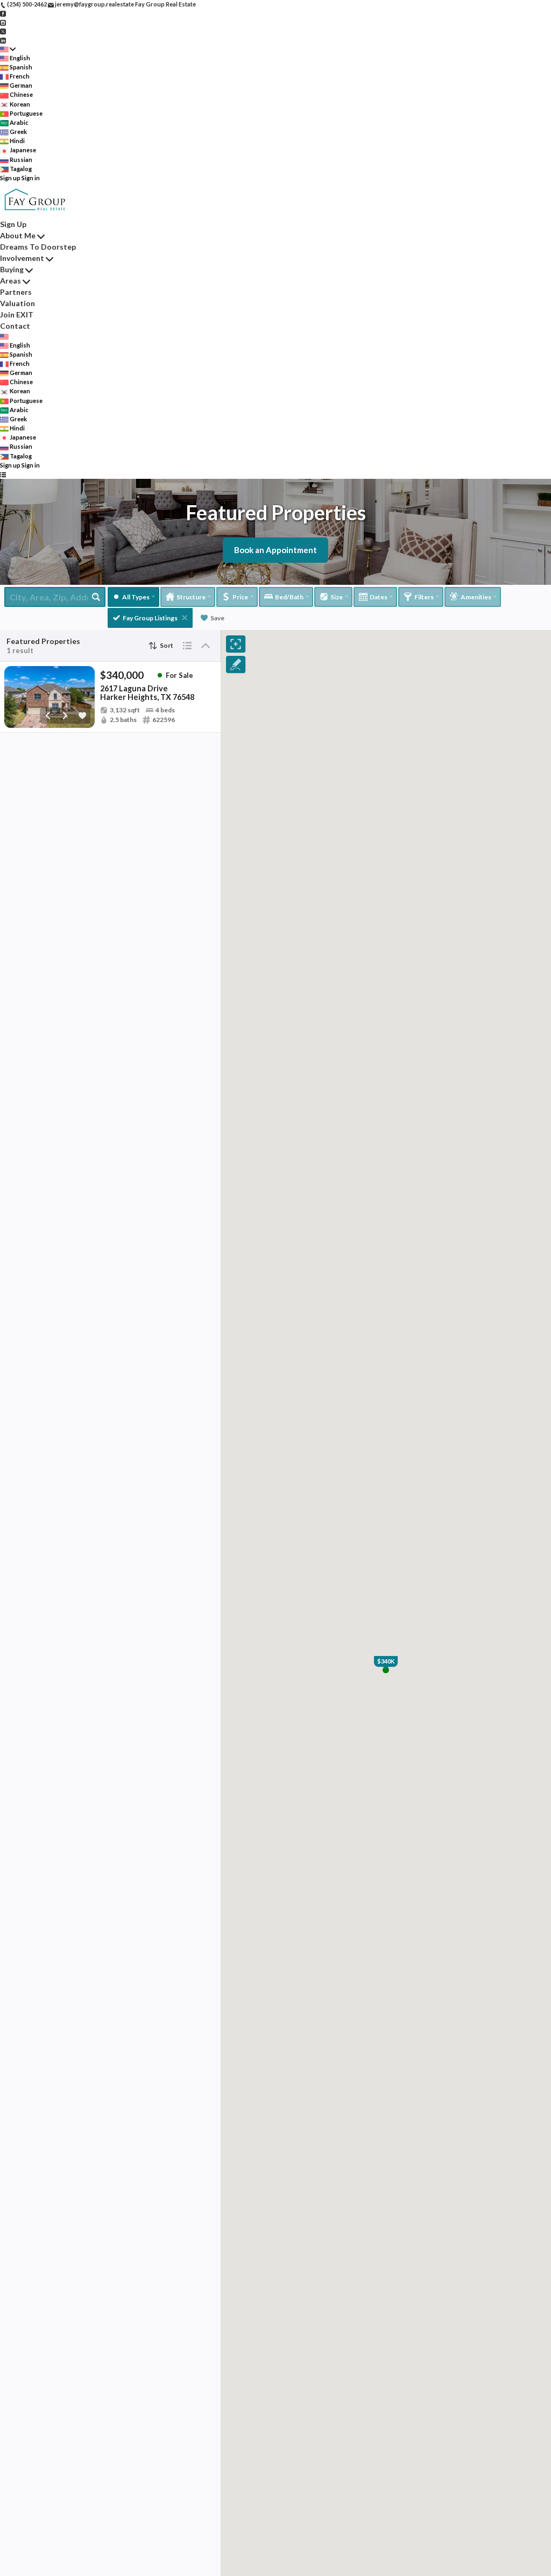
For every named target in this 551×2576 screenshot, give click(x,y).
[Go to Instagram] (3, 22)
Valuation (17, 303)
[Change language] (8, 49)
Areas (10, 281)
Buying (12, 269)
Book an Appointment (275, 550)
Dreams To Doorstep (38, 247)
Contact (15, 326)
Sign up (10, 178)
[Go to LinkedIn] (3, 40)
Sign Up (13, 224)
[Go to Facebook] (3, 13)
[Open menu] (3, 474)
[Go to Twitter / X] (3, 31)
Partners (16, 292)
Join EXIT (17, 314)
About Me (18, 235)
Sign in (31, 178)
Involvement (22, 258)
